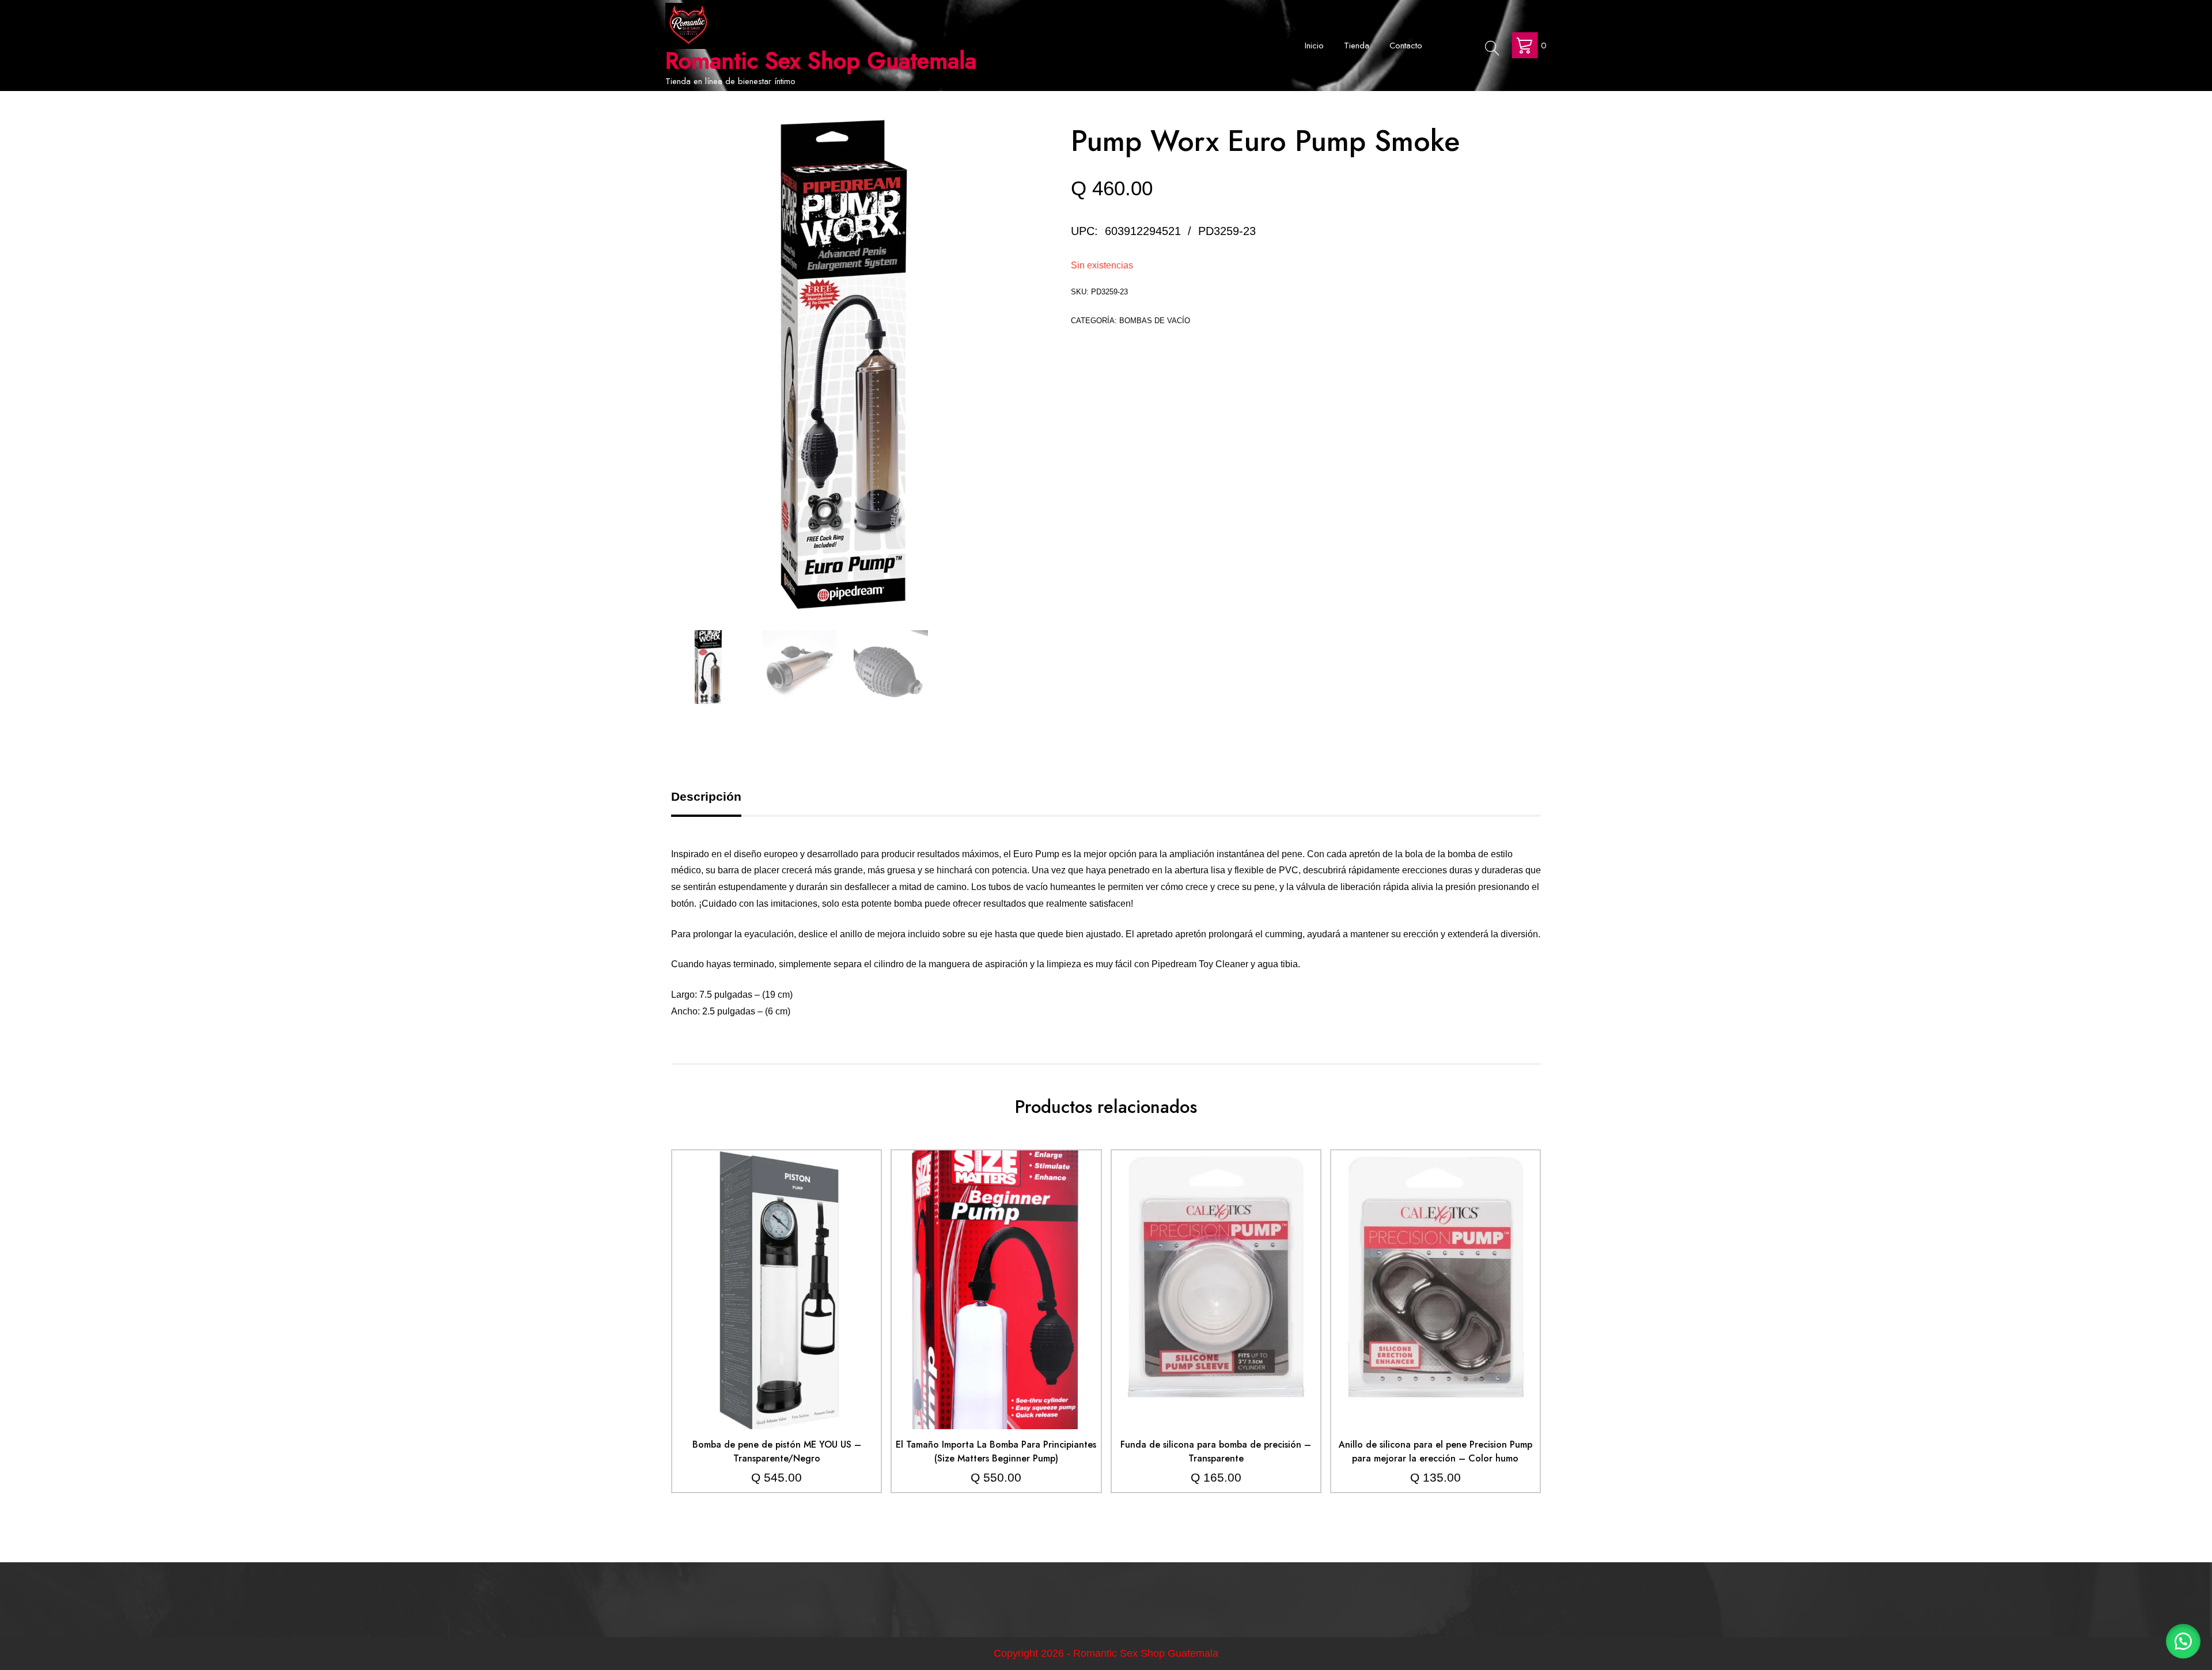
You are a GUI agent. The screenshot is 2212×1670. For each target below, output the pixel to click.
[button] (2183, 1641)
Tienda (1357, 46)
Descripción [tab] (706, 796)
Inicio (1314, 46)
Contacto (1406, 46)
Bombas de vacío (1155, 321)
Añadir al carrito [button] (777, 1264)
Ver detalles (777, 1298)
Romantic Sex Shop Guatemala (821, 60)
